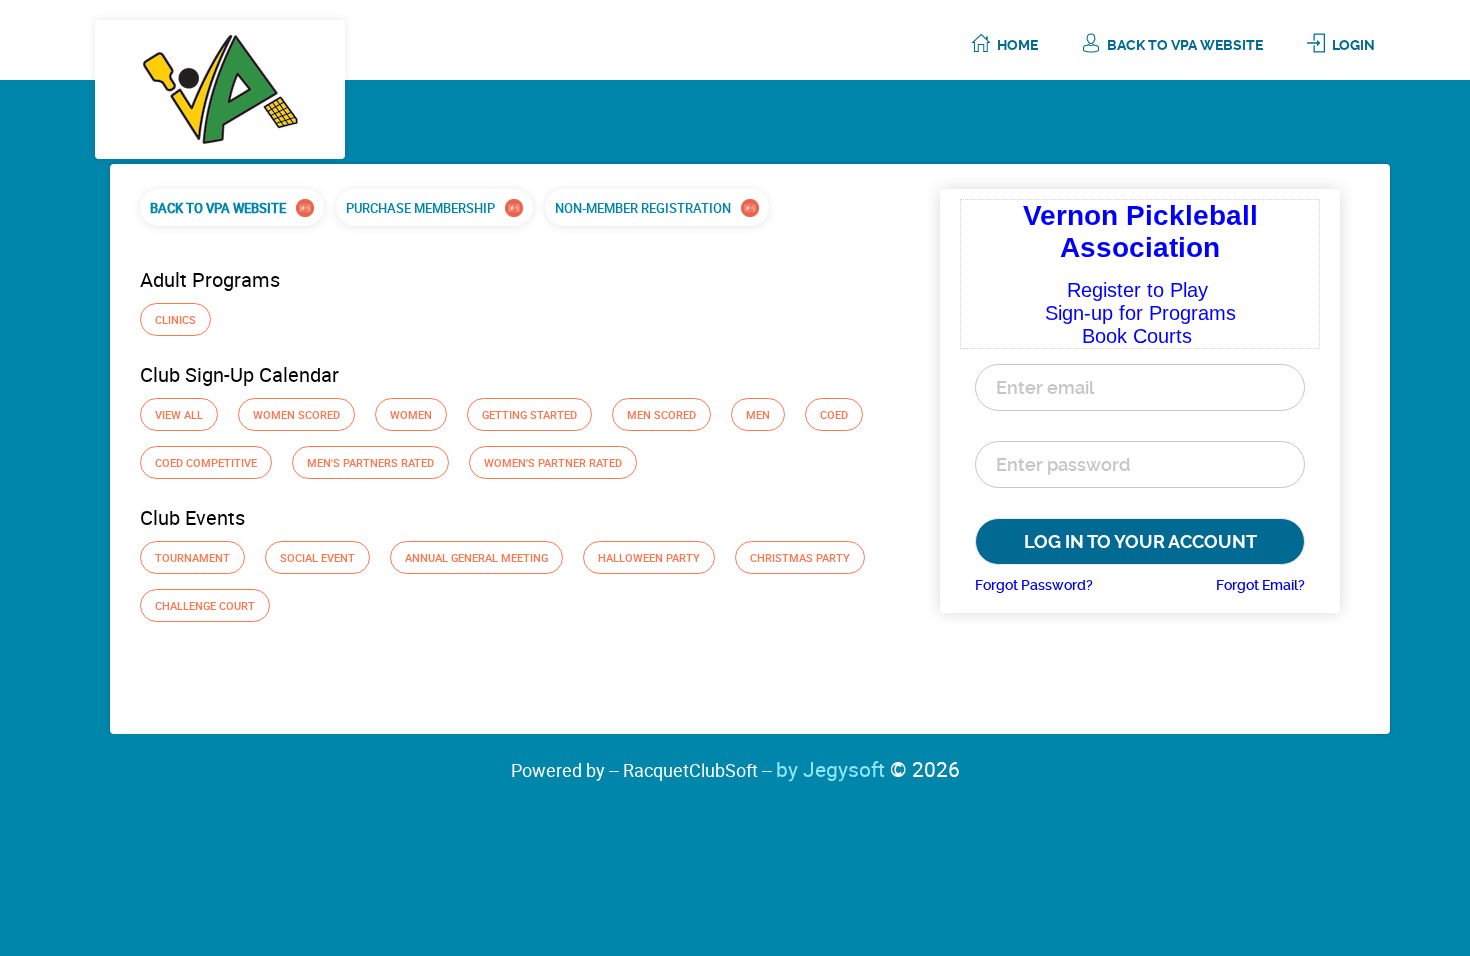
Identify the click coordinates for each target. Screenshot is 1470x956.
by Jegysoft (868, 769)
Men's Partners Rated (370, 462)
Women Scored (296, 414)
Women (411, 414)
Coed (834, 414)
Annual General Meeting (476, 557)
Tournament (192, 557)
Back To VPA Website (1185, 45)
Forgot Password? (1034, 585)
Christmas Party (800, 557)
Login (1353, 45)
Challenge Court (205, 605)
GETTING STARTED (529, 414)
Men (758, 414)
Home (1017, 45)
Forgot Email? (1260, 585)
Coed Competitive (206, 462)
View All (179, 414)
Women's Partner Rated (553, 462)
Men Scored (661, 414)
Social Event (317, 557)
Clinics (175, 319)
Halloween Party (649, 557)
